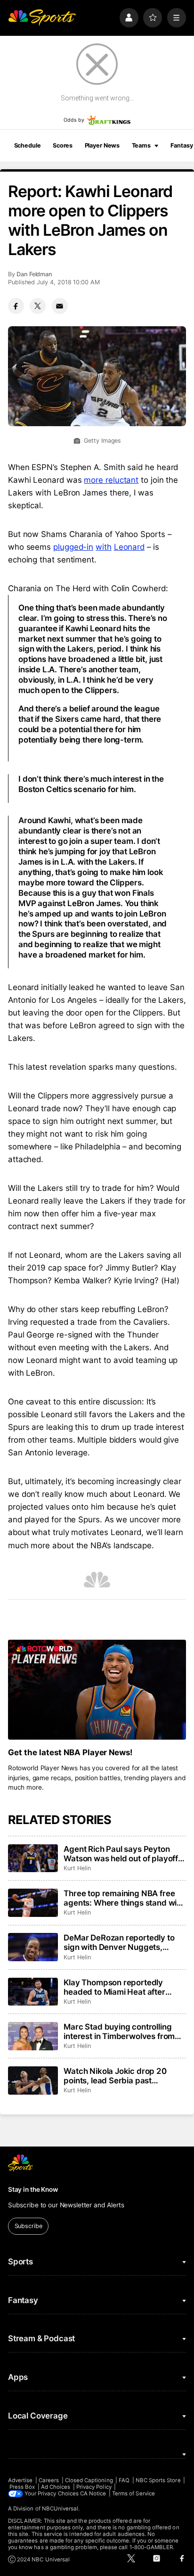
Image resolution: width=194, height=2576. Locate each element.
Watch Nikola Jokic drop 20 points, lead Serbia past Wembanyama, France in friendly (115, 2076)
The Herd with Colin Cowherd (111, 588)
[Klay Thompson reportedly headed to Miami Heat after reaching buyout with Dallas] (33, 1992)
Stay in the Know (33, 2189)
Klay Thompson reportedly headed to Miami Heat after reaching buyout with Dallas (115, 1987)
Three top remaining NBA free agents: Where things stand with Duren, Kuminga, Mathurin (124, 1898)
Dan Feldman (34, 274)
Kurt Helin (77, 1868)
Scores (63, 145)
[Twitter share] (38, 306)
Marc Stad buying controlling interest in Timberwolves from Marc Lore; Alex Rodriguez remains (119, 2031)
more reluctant (111, 480)
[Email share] (60, 306)
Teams (141, 145)
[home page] (42, 17)
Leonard (129, 547)
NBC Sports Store (158, 2480)
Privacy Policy (94, 2487)
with (104, 547)
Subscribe (28, 2226)
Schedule (28, 145)
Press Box (22, 2487)
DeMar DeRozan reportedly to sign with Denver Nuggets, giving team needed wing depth (123, 1942)
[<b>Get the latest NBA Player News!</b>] (97, 1690)
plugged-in (73, 547)
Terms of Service (133, 2493)
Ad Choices (56, 2487)
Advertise (20, 2480)
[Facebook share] (16, 306)
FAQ (124, 2480)
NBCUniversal (60, 2509)
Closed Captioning (89, 2480)
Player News (102, 145)
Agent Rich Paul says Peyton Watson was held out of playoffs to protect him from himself (123, 1854)
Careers (49, 2480)
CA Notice (93, 2493)
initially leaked (67, 987)
